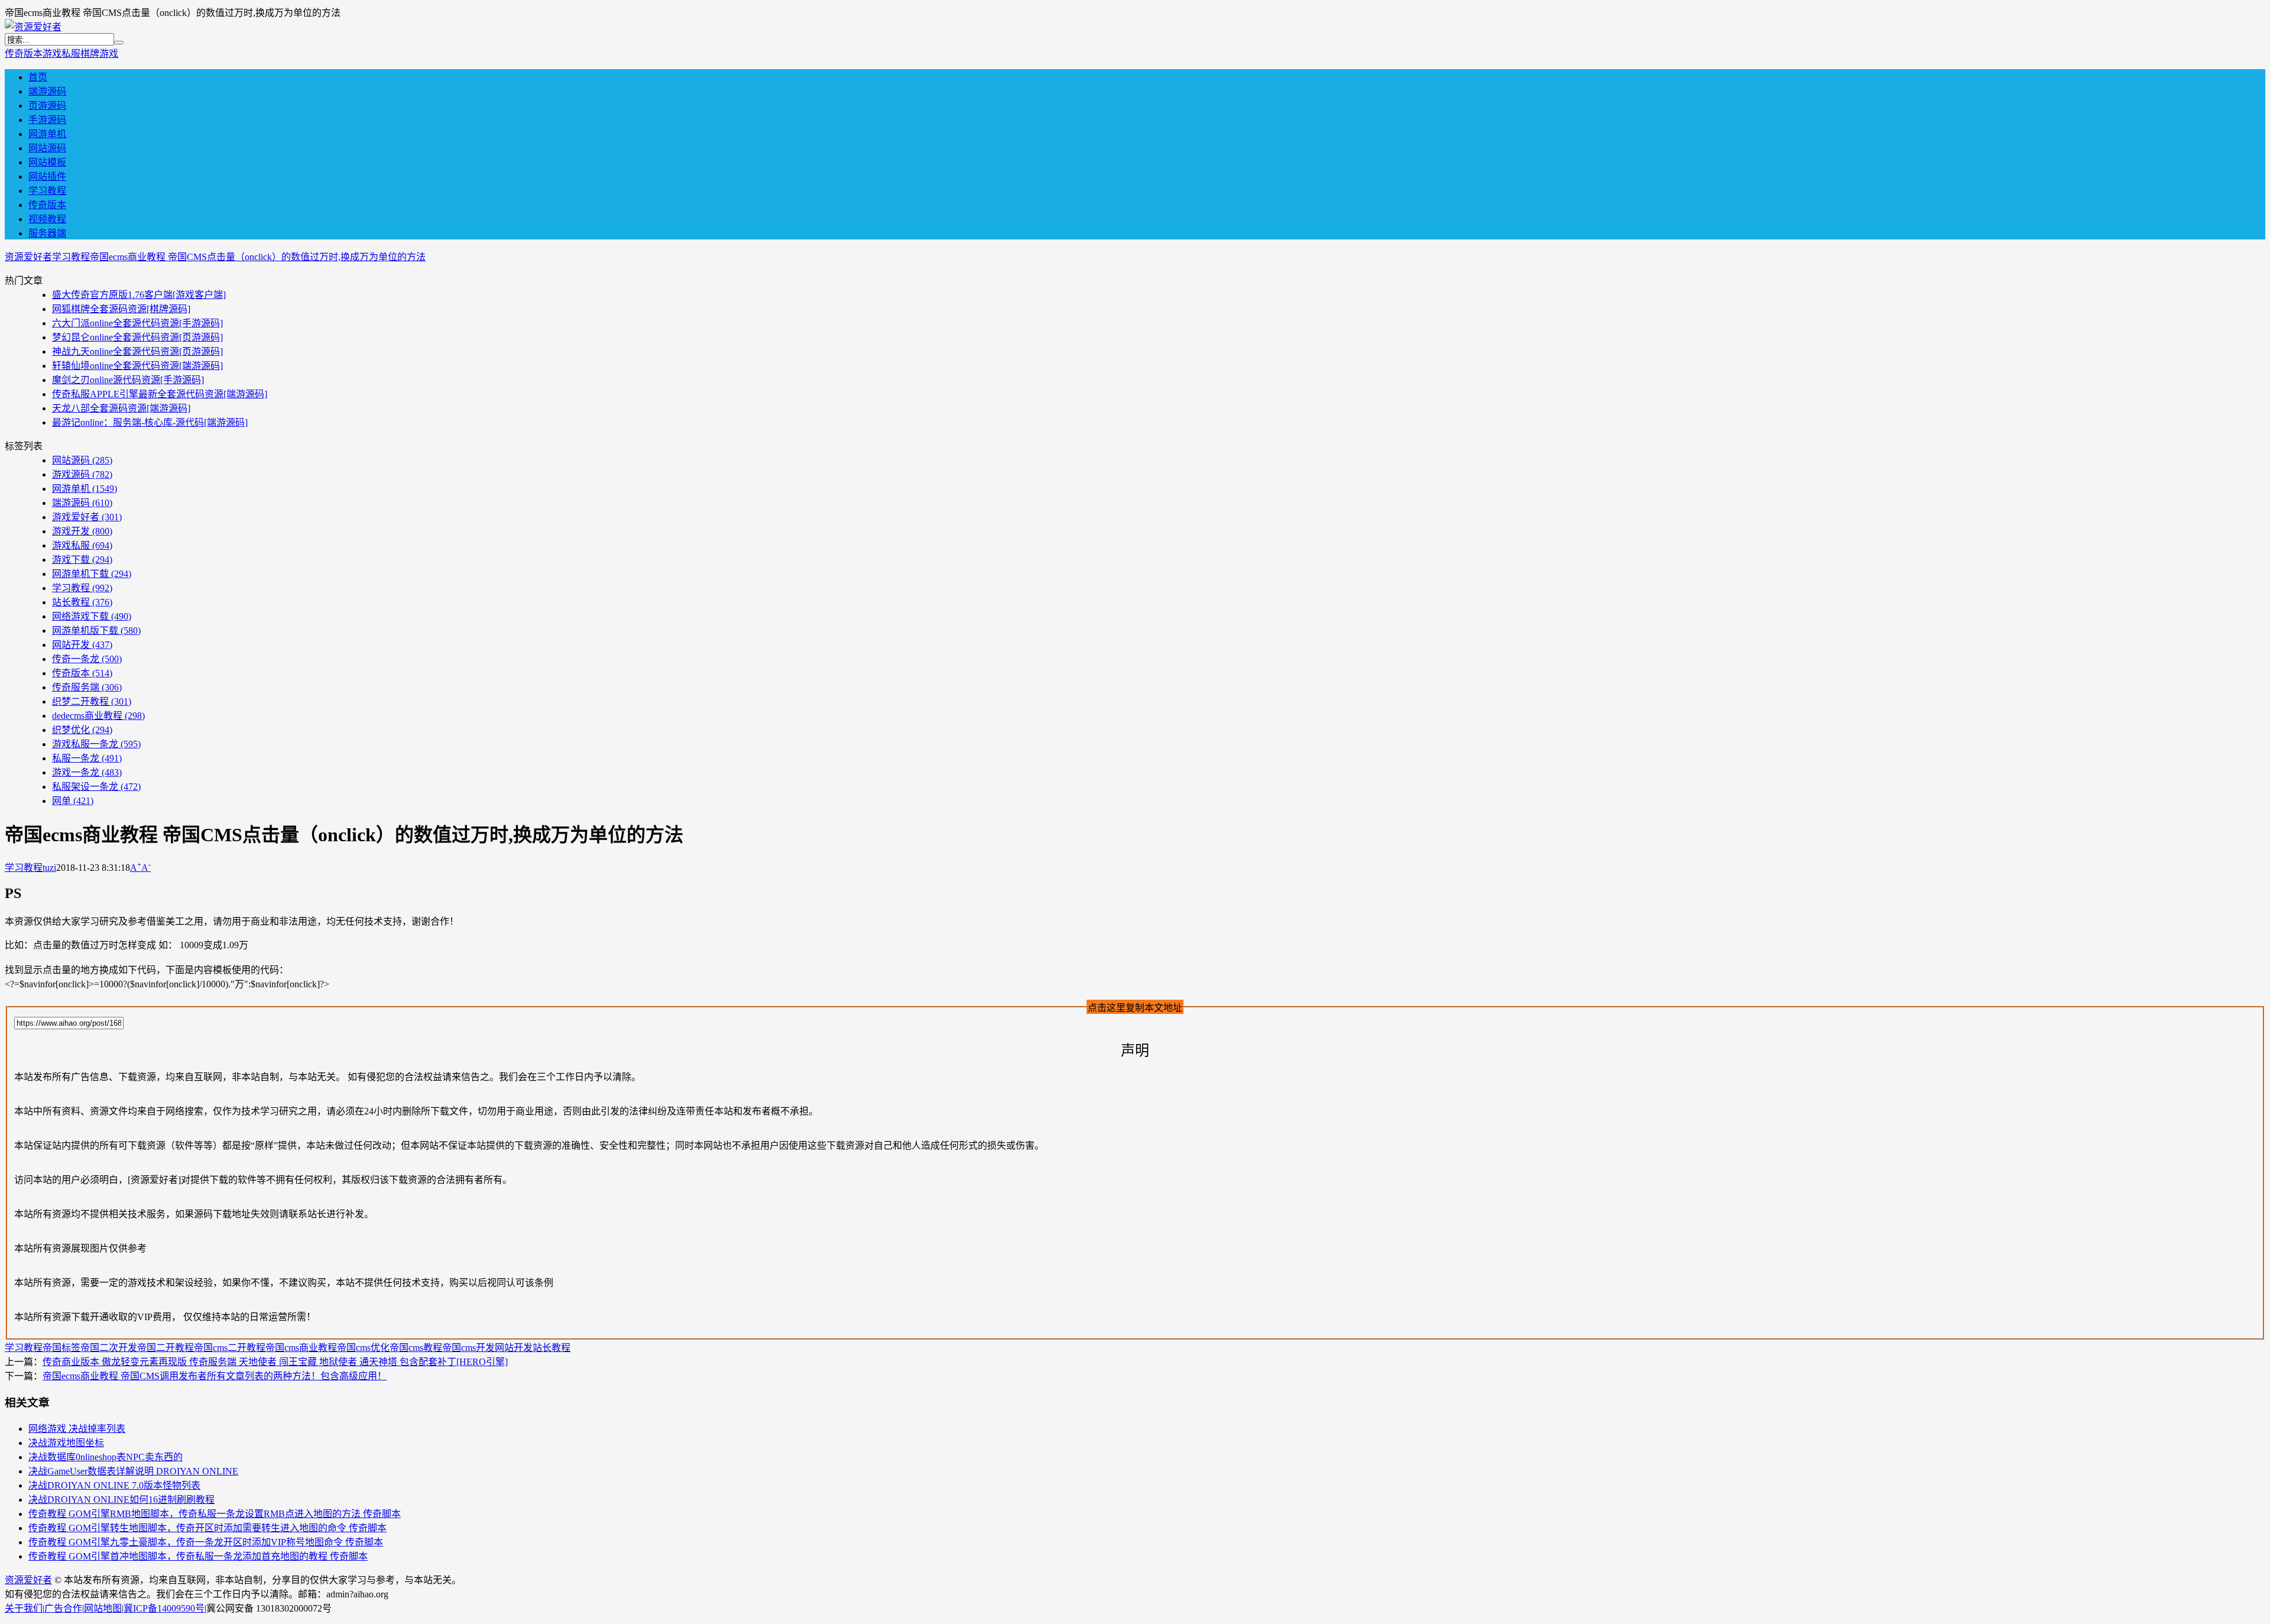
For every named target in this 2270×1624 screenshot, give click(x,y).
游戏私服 (61, 54)
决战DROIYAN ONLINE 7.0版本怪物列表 (114, 1485)
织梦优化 (82, 730)
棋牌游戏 (99, 54)
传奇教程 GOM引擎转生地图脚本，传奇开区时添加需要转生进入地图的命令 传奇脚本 (207, 1528)
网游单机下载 (92, 574)
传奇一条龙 (87, 659)
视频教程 (47, 219)
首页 (38, 77)
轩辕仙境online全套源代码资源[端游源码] (137, 366)
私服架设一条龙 (96, 787)
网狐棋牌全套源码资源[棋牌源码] (121, 309)
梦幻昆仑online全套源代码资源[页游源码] (137, 337)
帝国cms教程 (416, 1348)
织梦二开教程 (92, 701)
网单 (73, 801)
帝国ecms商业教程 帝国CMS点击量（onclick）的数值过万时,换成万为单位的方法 (258, 257)
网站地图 (103, 1608)
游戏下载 (82, 560)
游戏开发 (82, 531)
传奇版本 (24, 54)
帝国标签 (61, 1348)
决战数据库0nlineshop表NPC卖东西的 (106, 1457)
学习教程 (47, 191)
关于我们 (24, 1608)
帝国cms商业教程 (301, 1348)
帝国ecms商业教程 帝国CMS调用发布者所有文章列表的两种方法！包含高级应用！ (215, 1376)
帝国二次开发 (109, 1348)
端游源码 (47, 91)
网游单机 (47, 134)
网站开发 (82, 645)
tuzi (49, 868)
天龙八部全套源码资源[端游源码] (121, 408)
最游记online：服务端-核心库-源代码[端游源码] (150, 422)
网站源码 (47, 148)
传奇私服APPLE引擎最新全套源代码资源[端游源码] (160, 394)
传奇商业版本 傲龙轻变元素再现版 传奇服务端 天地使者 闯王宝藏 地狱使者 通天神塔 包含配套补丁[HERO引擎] (275, 1362)
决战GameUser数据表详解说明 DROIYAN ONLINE (133, 1471)
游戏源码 (82, 474)
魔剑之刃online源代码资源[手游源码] (128, 380)
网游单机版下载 (96, 631)
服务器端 (47, 233)
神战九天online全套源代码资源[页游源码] (137, 351)
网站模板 (47, 162)
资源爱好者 (28, 257)
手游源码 (47, 120)
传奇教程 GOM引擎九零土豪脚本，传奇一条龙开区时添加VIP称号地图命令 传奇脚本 (206, 1542)
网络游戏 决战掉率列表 (77, 1429)
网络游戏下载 (92, 616)
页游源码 (47, 106)
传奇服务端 (87, 687)
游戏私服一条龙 (96, 744)
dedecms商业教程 (98, 716)
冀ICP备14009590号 (164, 1608)
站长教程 (82, 602)
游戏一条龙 (87, 772)
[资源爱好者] (33, 27)
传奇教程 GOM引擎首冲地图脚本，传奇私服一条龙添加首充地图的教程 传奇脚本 (198, 1556)
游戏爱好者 (87, 517)
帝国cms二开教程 (230, 1348)
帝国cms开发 (468, 1348)
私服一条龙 (87, 758)
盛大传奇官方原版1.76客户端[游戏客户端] (139, 295)
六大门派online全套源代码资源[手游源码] (137, 323)
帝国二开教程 (166, 1348)
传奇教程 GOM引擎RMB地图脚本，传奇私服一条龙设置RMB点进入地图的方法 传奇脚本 (215, 1514)
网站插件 (47, 176)
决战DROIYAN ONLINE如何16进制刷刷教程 (121, 1500)
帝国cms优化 (363, 1348)
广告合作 (63, 1608)
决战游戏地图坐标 (66, 1443)
